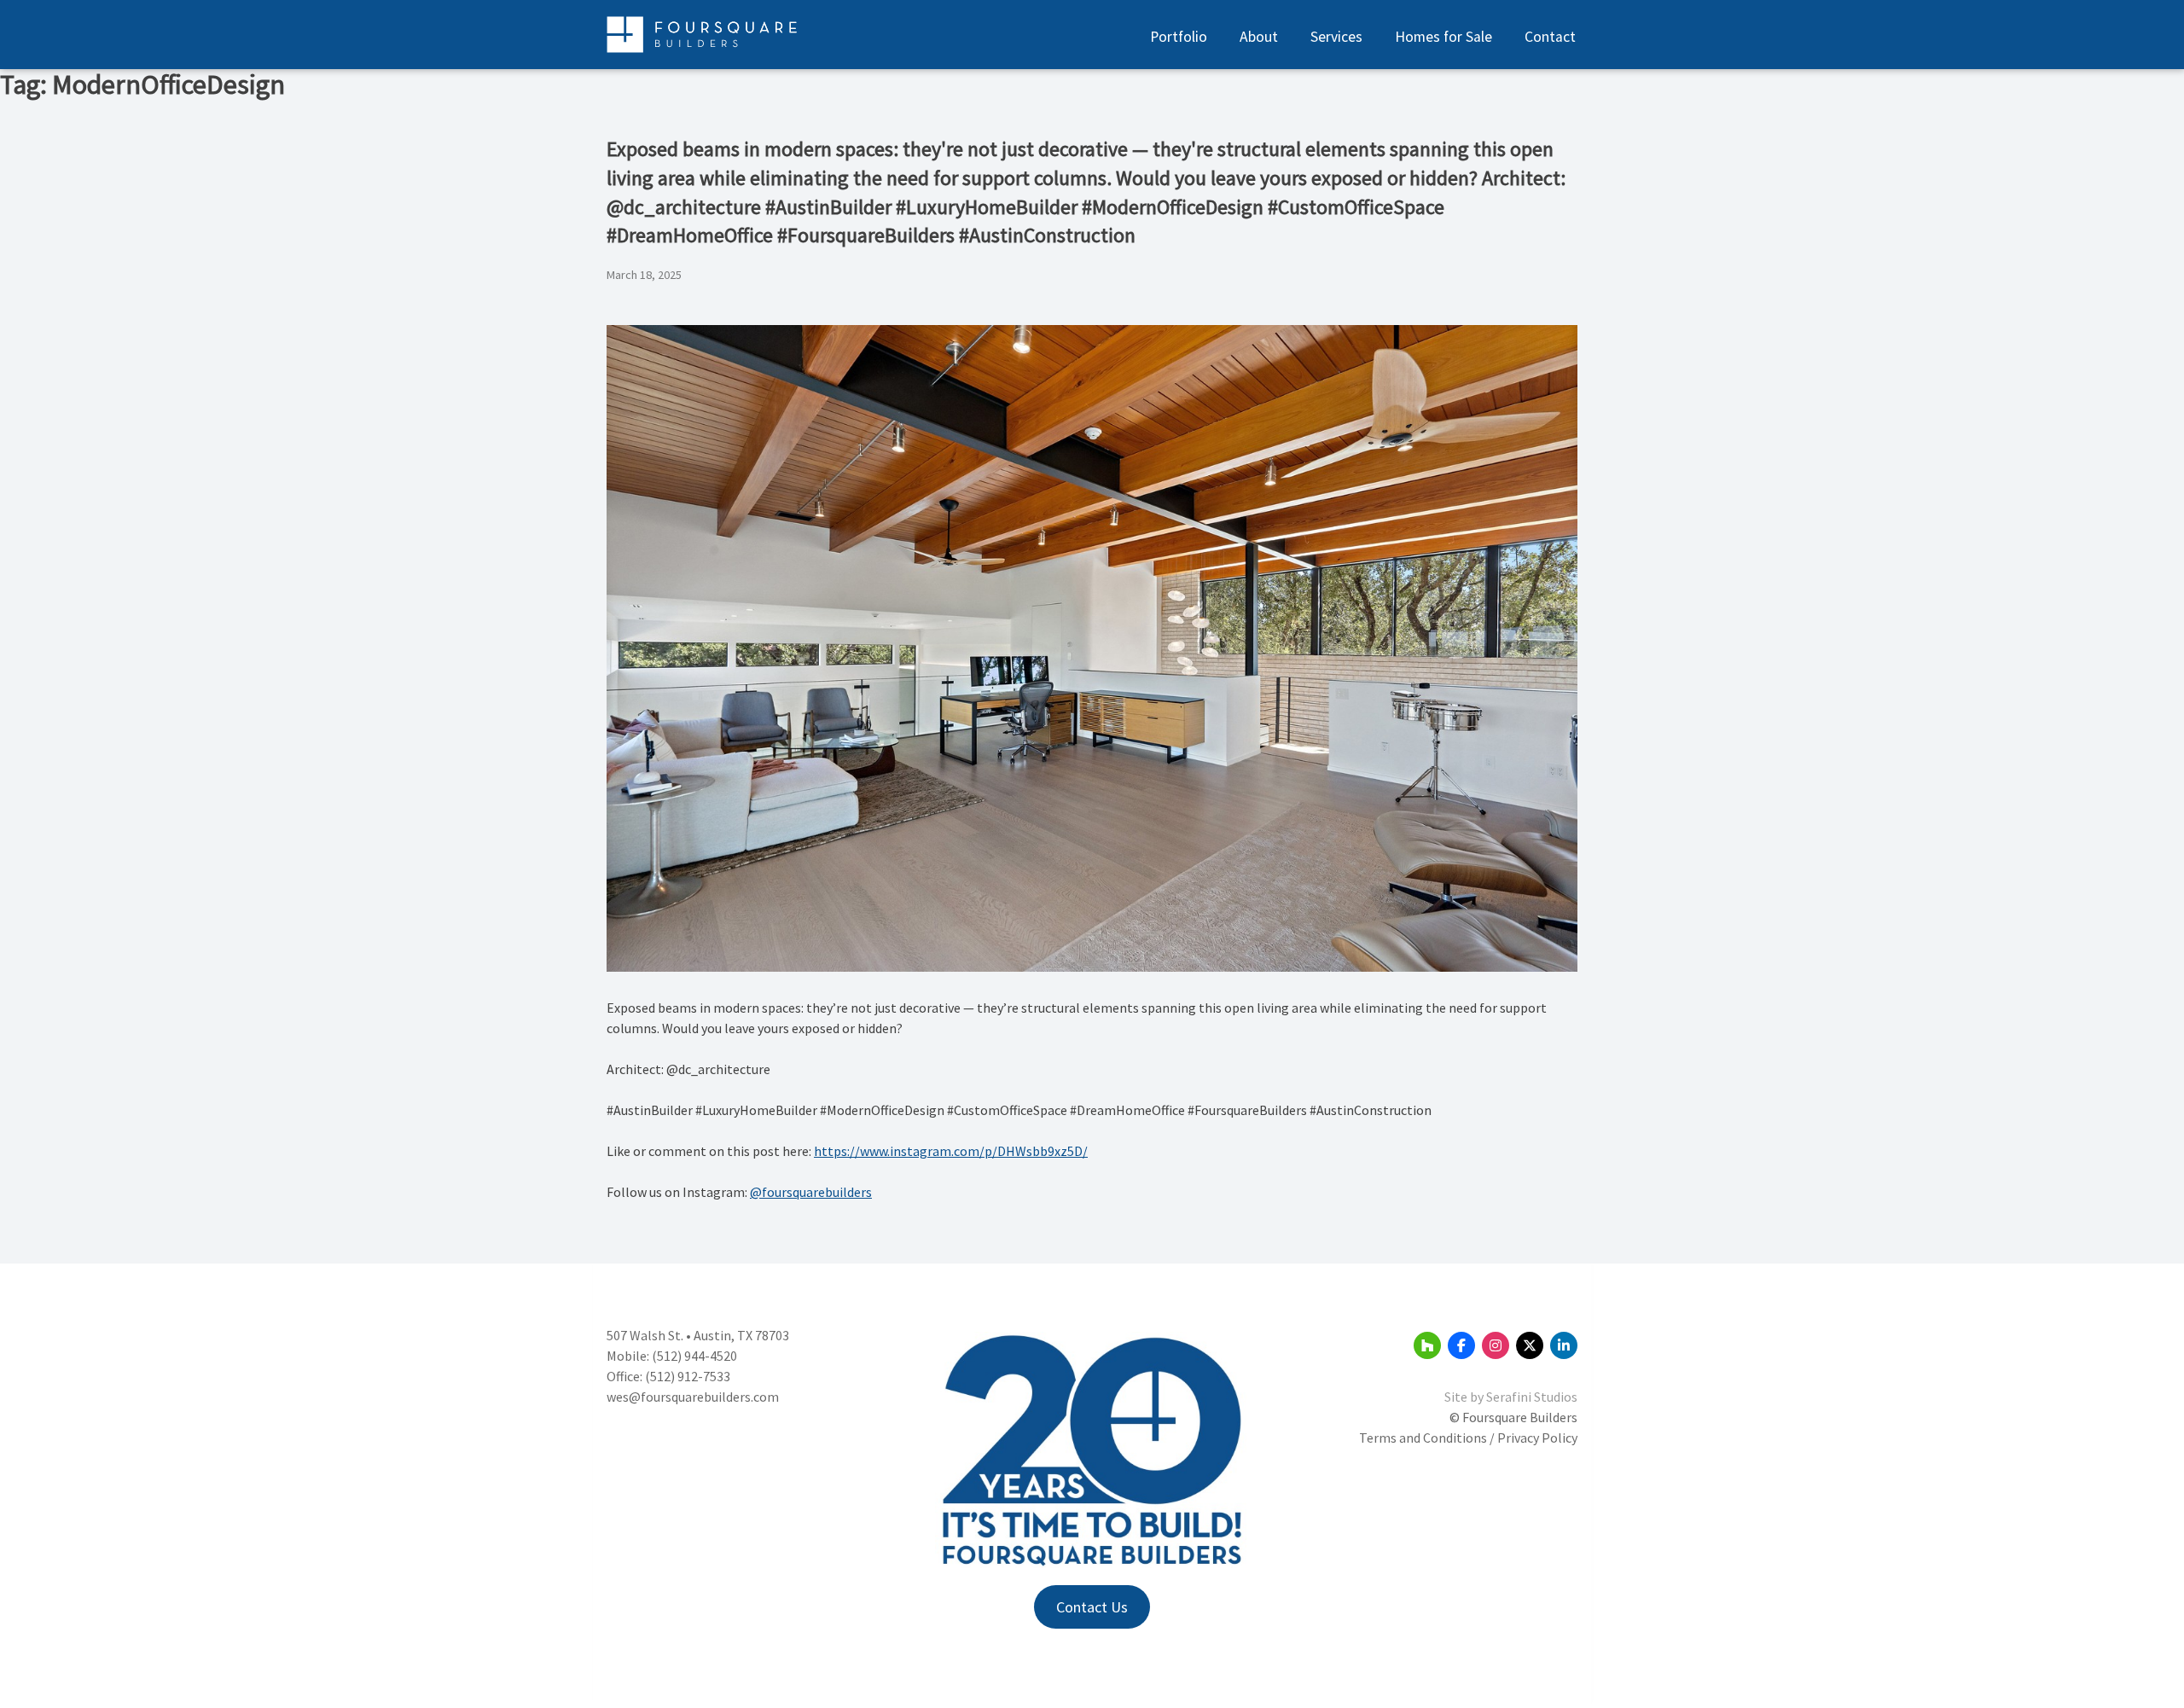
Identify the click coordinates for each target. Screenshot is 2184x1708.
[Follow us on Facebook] (1461, 1345)
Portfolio (1179, 37)
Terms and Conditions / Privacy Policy (1468, 1438)
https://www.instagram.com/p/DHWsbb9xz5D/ (951, 1151)
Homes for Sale (1443, 37)
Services (1336, 37)
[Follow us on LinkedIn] (1564, 1345)
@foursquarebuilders (811, 1192)
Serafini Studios (1532, 1397)
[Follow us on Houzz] (1427, 1345)
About (1259, 37)
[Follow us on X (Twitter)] (1530, 1345)
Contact (1550, 37)
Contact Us (1092, 1607)
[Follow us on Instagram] (1496, 1345)
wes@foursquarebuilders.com (693, 1397)
